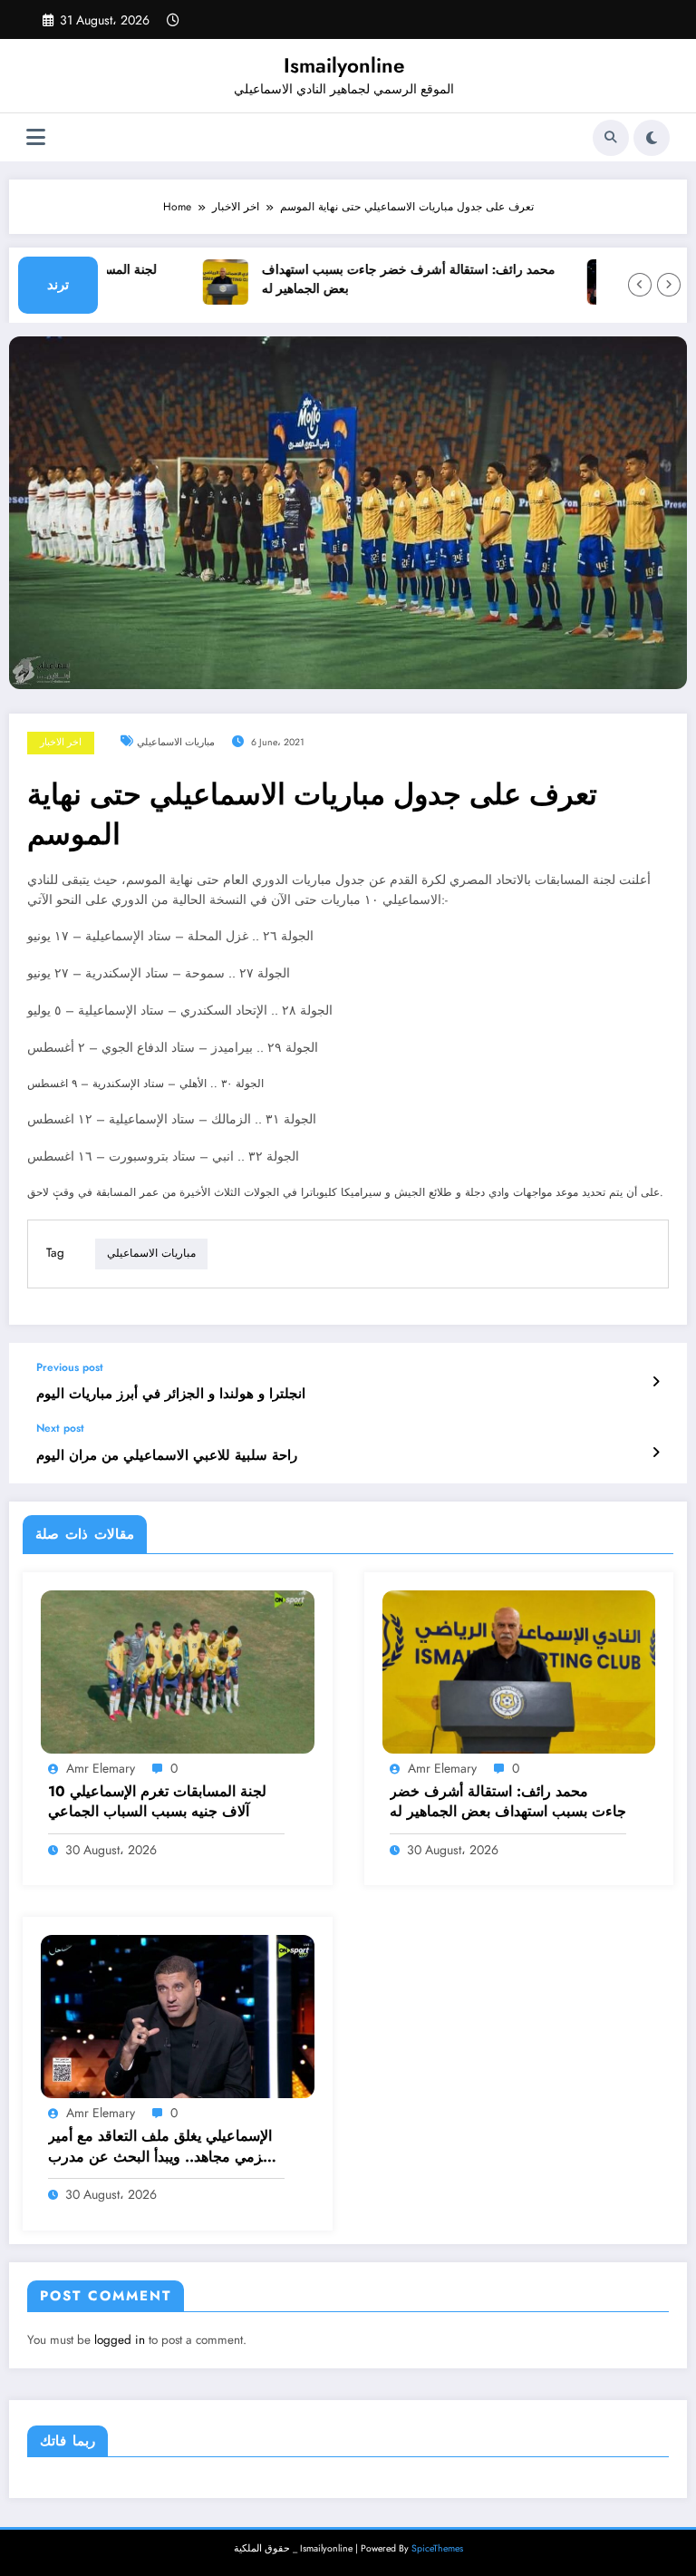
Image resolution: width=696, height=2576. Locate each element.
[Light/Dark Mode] (652, 138)
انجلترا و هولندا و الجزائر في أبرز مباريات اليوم (171, 1394)
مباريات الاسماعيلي (176, 742)
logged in (120, 2340)
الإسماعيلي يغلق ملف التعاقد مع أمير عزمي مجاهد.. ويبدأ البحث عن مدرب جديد (160, 2147)
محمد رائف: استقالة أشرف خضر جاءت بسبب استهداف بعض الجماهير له (388, 280)
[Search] (611, 138)
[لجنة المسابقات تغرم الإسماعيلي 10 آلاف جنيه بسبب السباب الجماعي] (178, 1671)
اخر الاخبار (61, 742)
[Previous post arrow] (656, 1382)
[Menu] (36, 137)
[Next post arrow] (656, 1453)
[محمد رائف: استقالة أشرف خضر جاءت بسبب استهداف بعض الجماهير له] (519, 1671)
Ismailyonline (344, 65)
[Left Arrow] (640, 285)
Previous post (70, 1367)
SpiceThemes (437, 2548)
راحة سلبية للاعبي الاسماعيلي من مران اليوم (167, 1456)
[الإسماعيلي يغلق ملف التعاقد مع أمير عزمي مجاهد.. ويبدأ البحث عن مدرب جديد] (178, 2016)
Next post (60, 1428)
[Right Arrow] (669, 285)
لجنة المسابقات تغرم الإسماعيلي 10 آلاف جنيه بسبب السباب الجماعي (157, 1802)
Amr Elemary (101, 1768)
